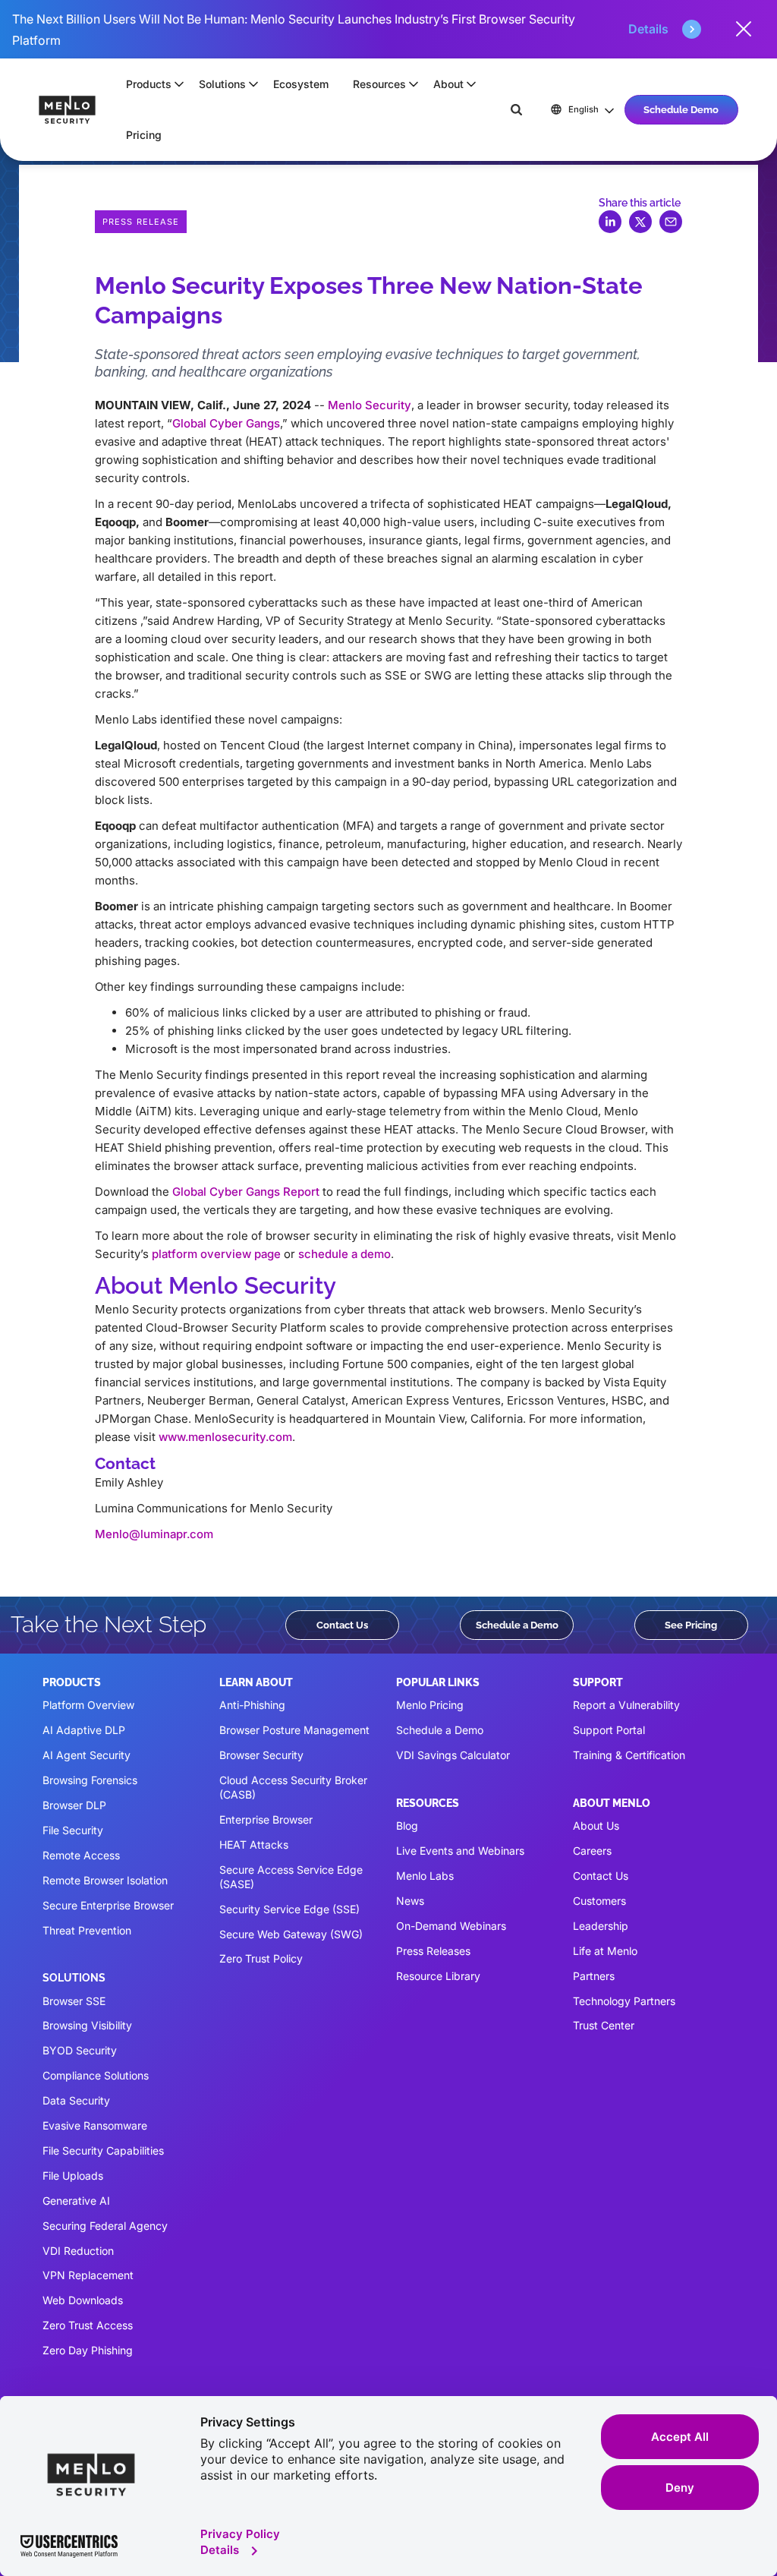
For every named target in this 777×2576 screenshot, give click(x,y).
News (410, 1901)
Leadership (601, 1926)
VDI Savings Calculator (453, 1755)
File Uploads (73, 2176)
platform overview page (216, 1254)
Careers (592, 1851)
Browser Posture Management (294, 1730)
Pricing (144, 135)
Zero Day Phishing (88, 2350)
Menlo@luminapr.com (154, 1534)
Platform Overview (88, 1705)
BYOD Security (80, 2050)
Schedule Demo (681, 109)
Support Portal (609, 1730)
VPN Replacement (88, 2275)
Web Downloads (83, 2300)
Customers (599, 1901)
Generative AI (76, 2201)
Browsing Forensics (90, 1780)
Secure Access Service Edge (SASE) (291, 1877)
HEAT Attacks (254, 1845)
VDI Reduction (78, 2251)
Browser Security (261, 1755)
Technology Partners (624, 2001)
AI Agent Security (87, 1755)
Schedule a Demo (517, 1625)
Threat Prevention (87, 1930)
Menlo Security (370, 405)
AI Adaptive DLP (84, 1730)
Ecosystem (301, 84)
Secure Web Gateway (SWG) (291, 1934)
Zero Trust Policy (261, 1958)
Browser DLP (74, 1805)
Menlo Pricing (430, 1705)
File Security (73, 1830)
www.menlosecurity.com (225, 1437)
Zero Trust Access (88, 2325)
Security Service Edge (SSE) (289, 1909)
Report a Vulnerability (626, 1705)
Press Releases (433, 1951)
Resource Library (438, 1976)
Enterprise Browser (266, 1819)
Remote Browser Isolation (105, 1880)
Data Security (76, 2100)
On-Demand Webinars (451, 1926)
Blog (407, 1826)
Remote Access (81, 1855)
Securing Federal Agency (105, 2226)
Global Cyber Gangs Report (246, 1192)
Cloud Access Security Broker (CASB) (293, 1787)
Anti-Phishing (252, 1705)
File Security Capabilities (103, 2150)
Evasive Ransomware (95, 2125)
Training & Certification (629, 1755)
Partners (594, 1976)
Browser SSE (74, 2001)
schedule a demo (344, 1254)
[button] (150, 84)
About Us (596, 1826)
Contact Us (342, 1625)
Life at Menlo (605, 1951)
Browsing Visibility (87, 2025)
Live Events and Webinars (460, 1851)
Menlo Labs (425, 1876)
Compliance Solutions (96, 2075)
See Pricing (691, 1625)
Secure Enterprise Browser (108, 1905)
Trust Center (604, 2025)
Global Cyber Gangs (226, 423)
